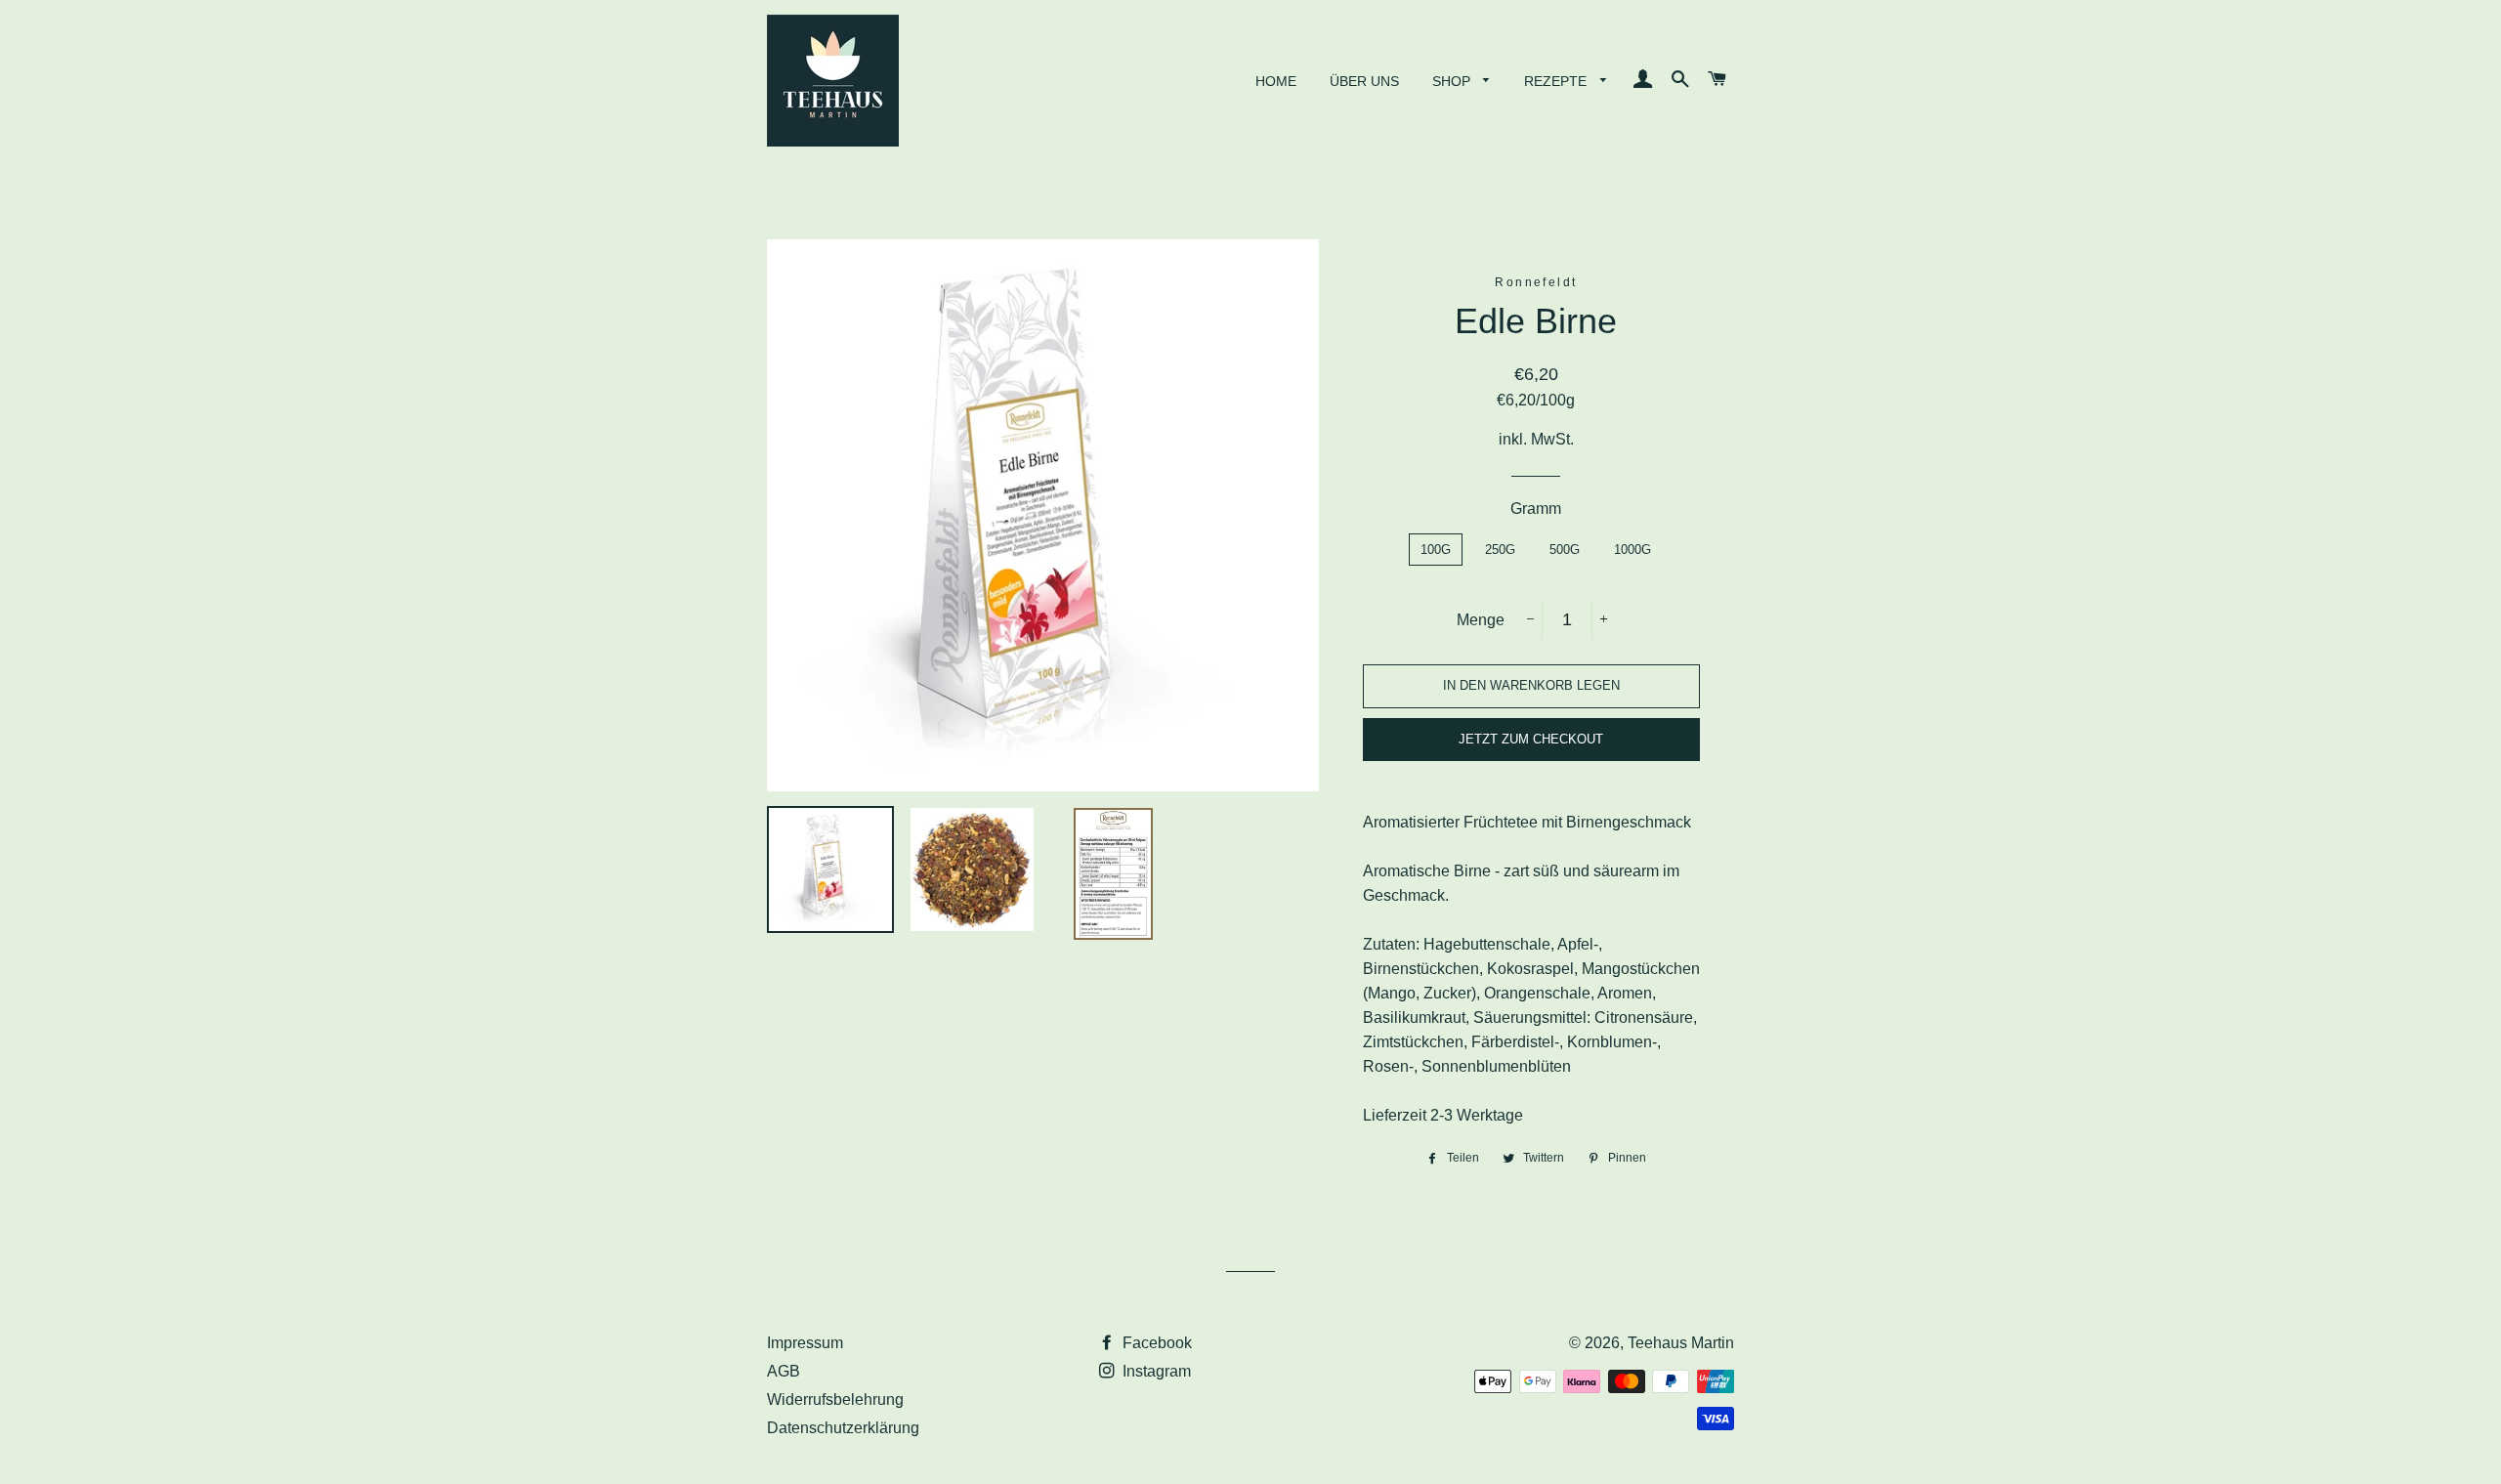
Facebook (1155, 1343)
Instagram (1155, 1371)
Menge (1481, 620)
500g (1565, 550)
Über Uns (1364, 81)
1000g (1632, 550)
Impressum (805, 1343)
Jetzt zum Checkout (1531, 739)
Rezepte (1557, 81)
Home (1276, 81)
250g (1500, 550)
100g (1436, 550)
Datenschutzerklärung (843, 1428)
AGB (784, 1371)
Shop (1453, 81)
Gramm (1536, 509)
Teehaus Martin (1681, 1343)
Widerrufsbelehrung (835, 1399)
